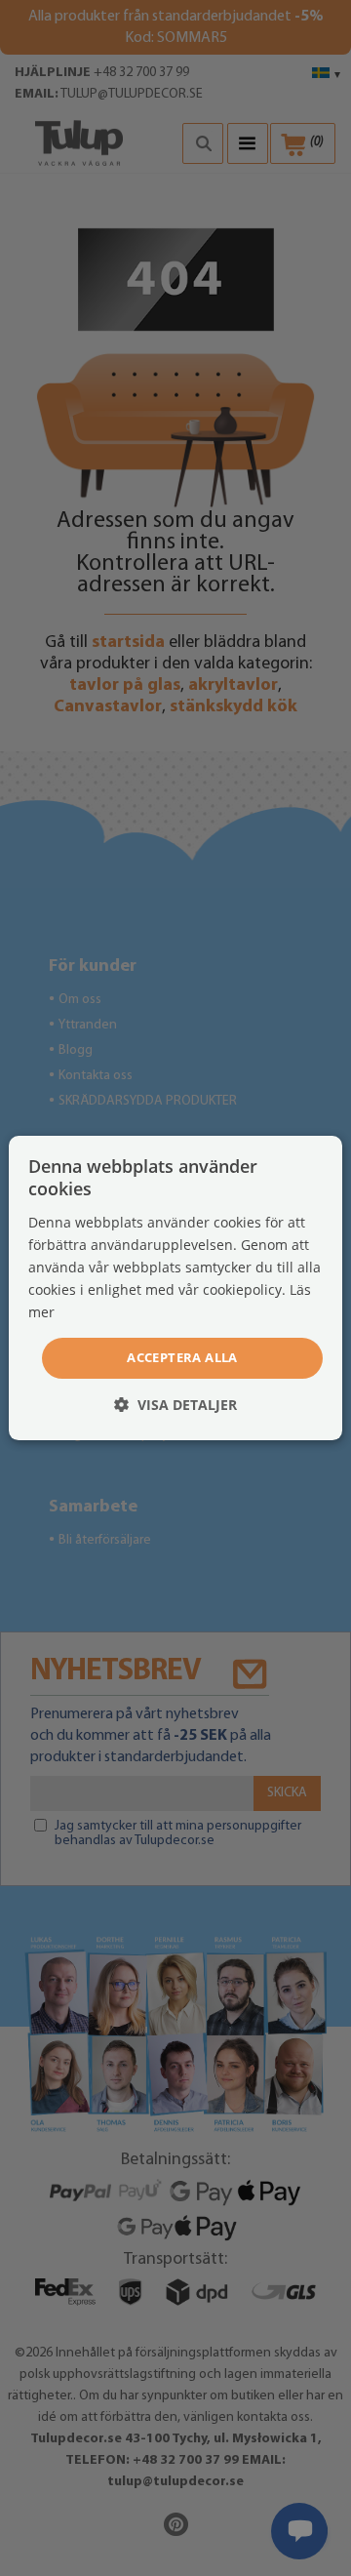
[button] (175, 1405)
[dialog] (175, 1288)
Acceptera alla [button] (182, 1357)
